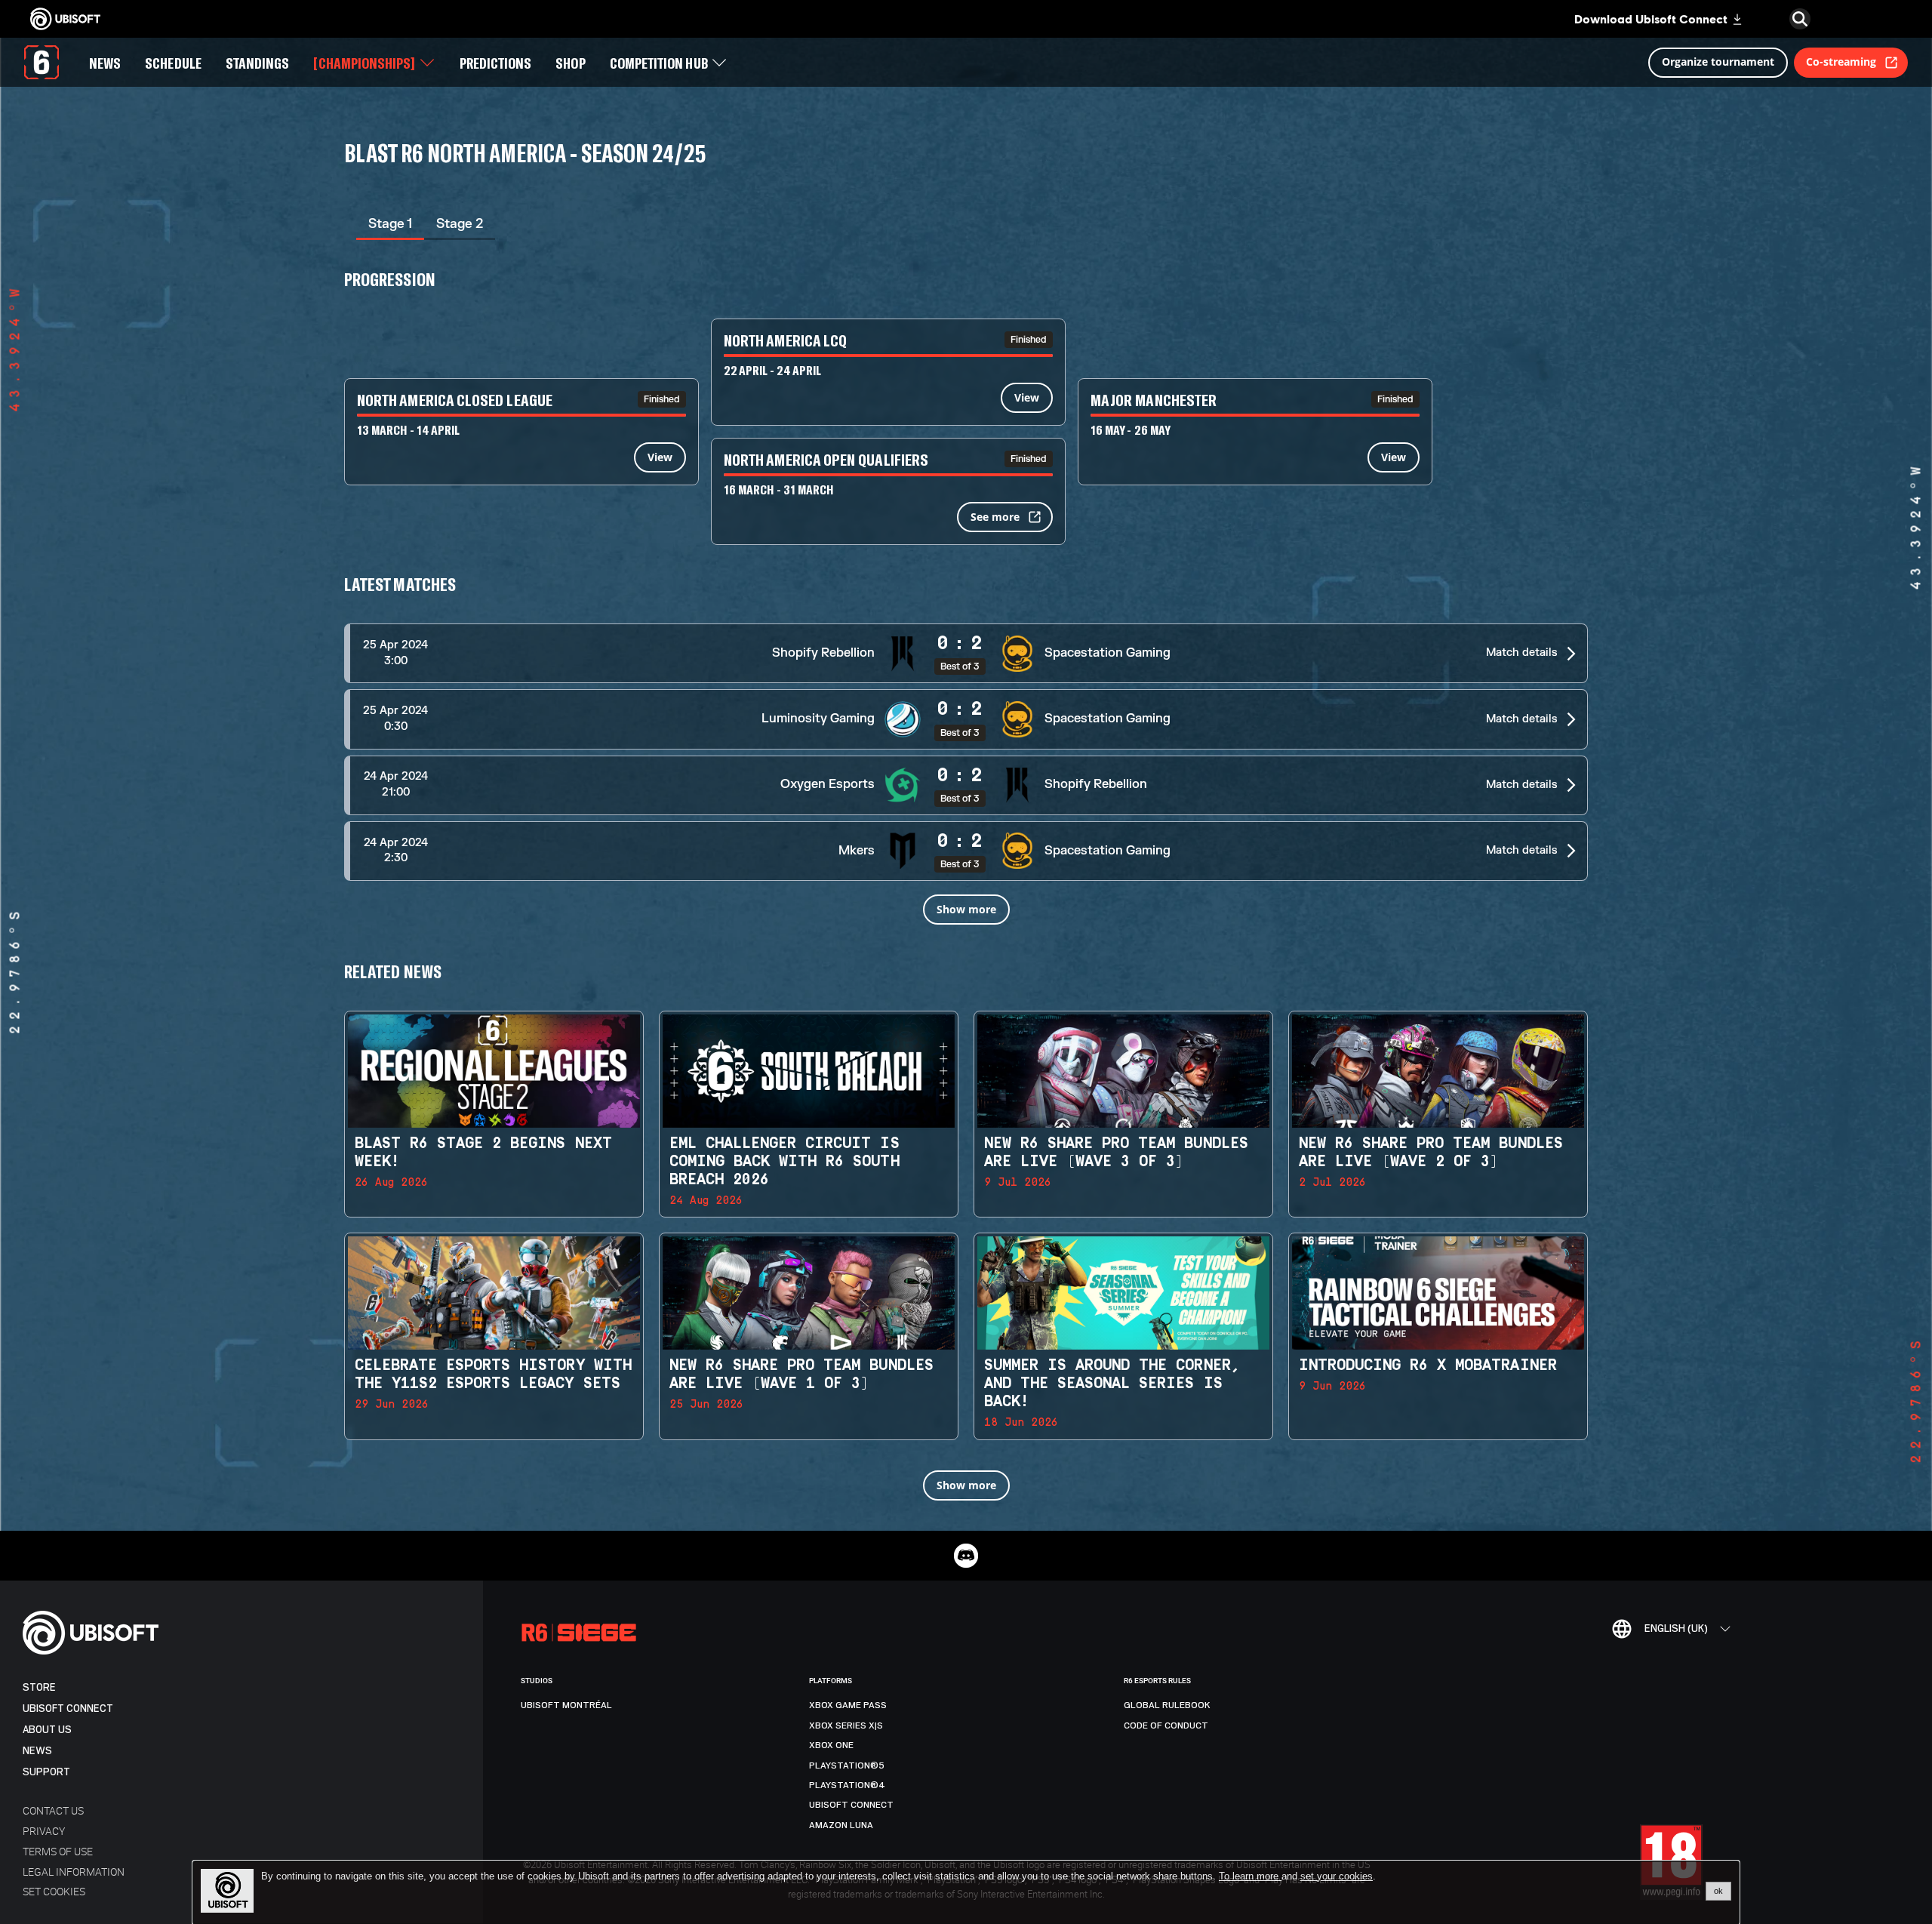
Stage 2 (460, 224)
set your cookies (1337, 1876)
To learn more (1250, 1876)
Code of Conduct (1166, 1725)
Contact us (53, 1810)
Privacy (44, 1831)
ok (1718, 1891)
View (660, 457)
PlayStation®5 (847, 1765)
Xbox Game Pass (848, 1705)
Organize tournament (1718, 62)
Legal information (74, 1872)
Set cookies (54, 1891)
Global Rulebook (1167, 1705)
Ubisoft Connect (68, 1709)
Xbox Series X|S (846, 1725)
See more (995, 517)
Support (46, 1772)
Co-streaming (1841, 62)
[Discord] (966, 1556)
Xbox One (831, 1745)
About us (47, 1730)
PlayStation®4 (847, 1785)
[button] (966, 653)
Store (39, 1687)
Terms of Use (58, 1851)
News (37, 1751)
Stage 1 (390, 224)
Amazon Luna (841, 1825)
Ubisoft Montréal (566, 1705)
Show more (966, 909)
